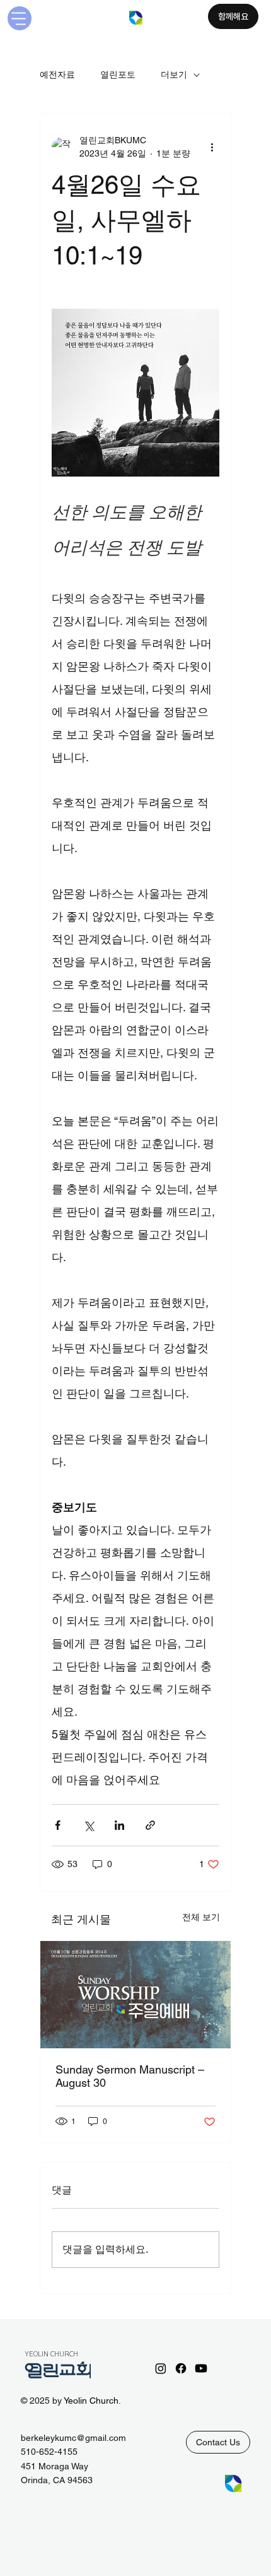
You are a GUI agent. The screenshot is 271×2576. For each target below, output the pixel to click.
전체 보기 (201, 1917)
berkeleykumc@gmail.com (73, 2438)
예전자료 (57, 74)
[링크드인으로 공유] (119, 1825)
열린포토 (118, 74)
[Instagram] (161, 2368)
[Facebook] (181, 2368)
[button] (218, 2442)
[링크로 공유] (150, 1825)
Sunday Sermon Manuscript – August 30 (130, 2076)
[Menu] (20, 18)
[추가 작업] (212, 147)
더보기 (174, 74)
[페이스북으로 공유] (58, 1825)
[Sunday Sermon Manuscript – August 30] (135, 1995)
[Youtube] (201, 2368)
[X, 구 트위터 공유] (89, 1825)
